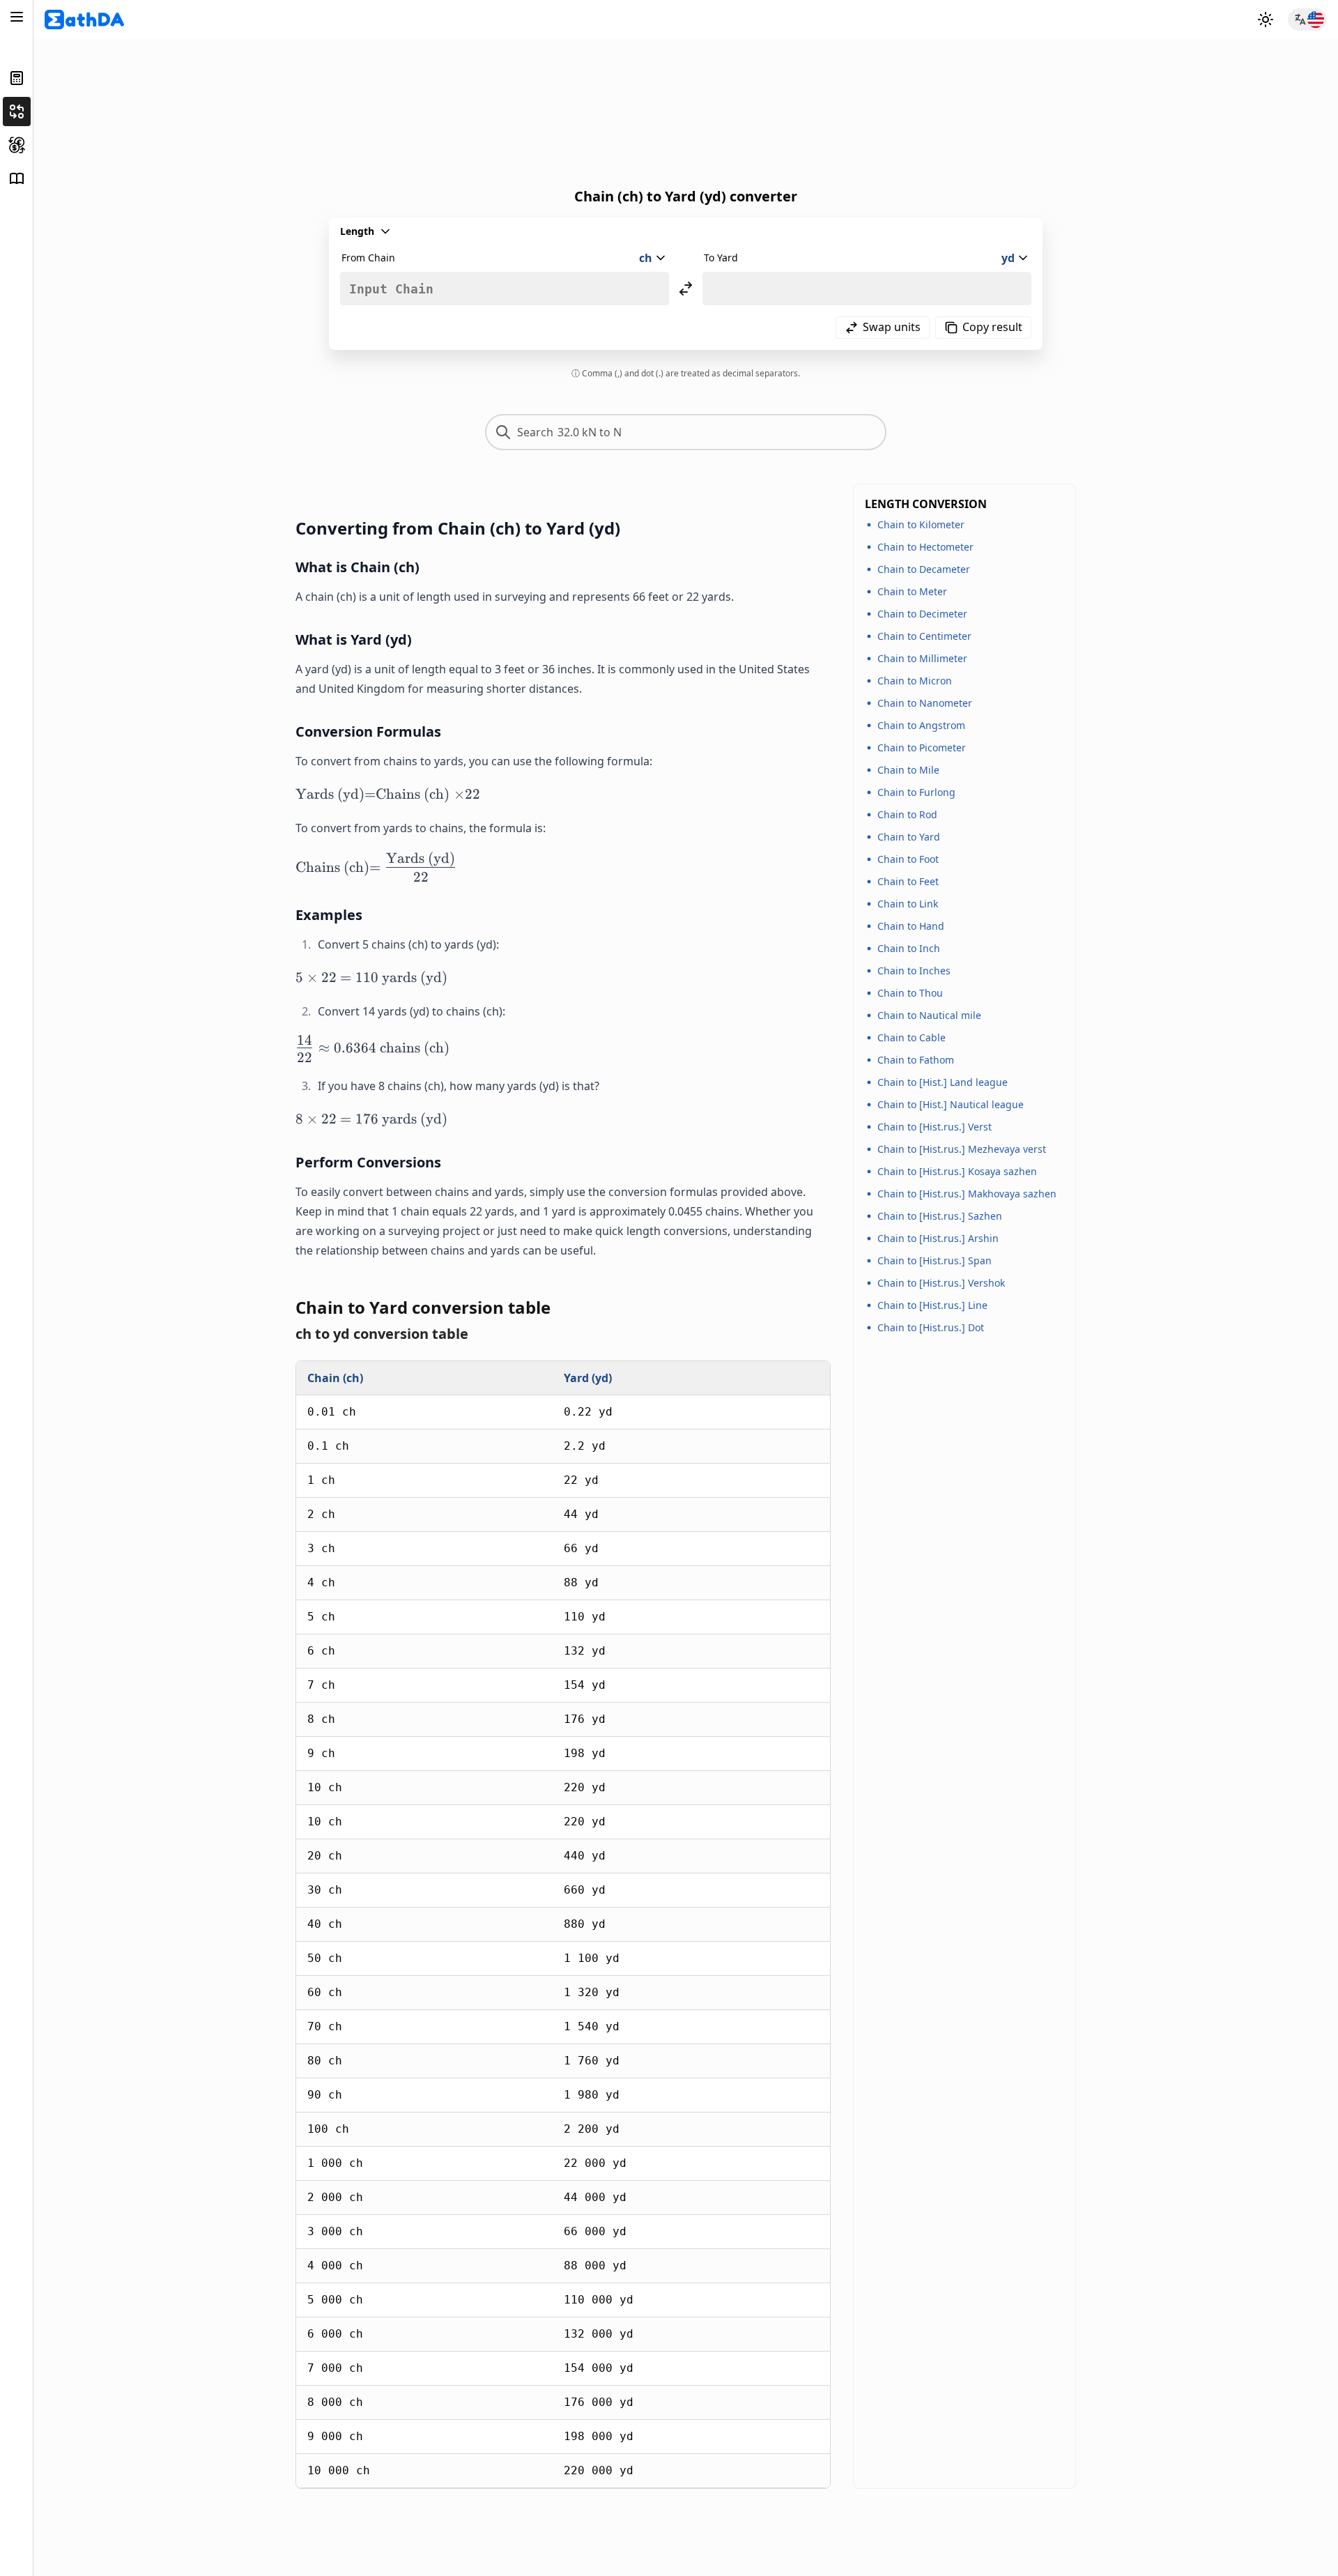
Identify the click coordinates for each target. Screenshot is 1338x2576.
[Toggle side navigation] (17, 17)
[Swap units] (686, 289)
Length (357, 231)
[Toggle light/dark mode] (1266, 20)
